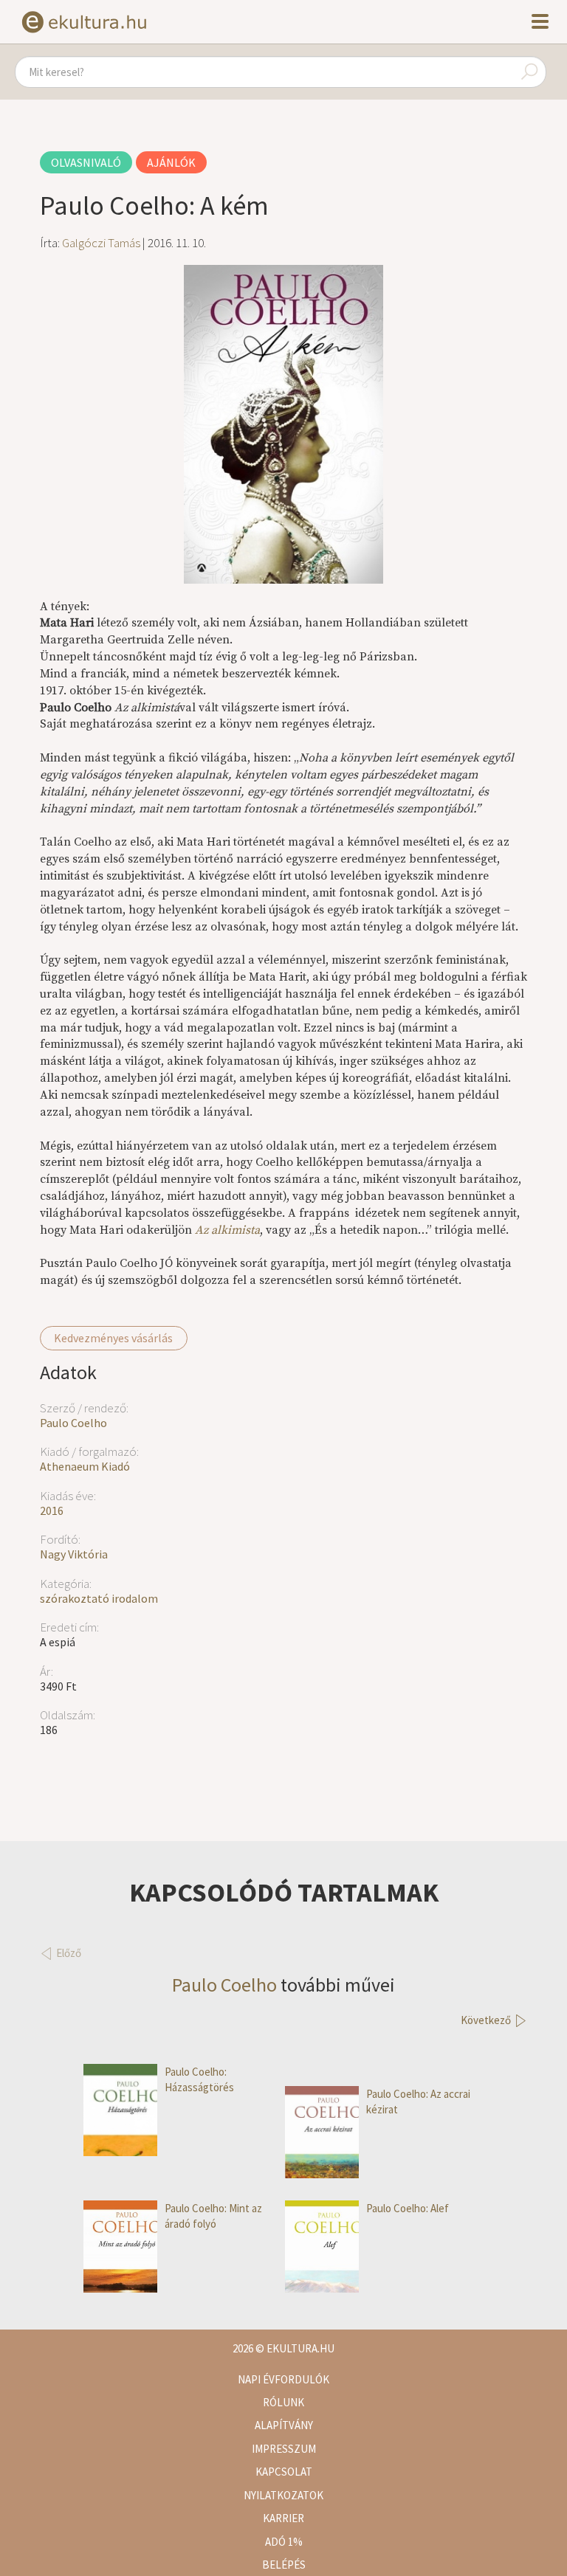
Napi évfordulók (283, 2379)
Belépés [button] (284, 2565)
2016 (52, 1510)
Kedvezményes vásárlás (113, 1338)
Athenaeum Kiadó (85, 1466)
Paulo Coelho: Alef (408, 2208)
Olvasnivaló (86, 162)
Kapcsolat (284, 2472)
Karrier (283, 2518)
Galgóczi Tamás (101, 243)
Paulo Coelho (73, 1423)
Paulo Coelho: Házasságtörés (199, 2079)
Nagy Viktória (74, 1554)
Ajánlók (171, 162)
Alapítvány (284, 2425)
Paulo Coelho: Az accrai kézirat (418, 2102)
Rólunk (283, 2402)
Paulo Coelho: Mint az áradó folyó (213, 2216)
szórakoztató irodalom (99, 1598)
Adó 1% (284, 2542)
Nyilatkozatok (283, 2495)
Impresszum (284, 2449)
